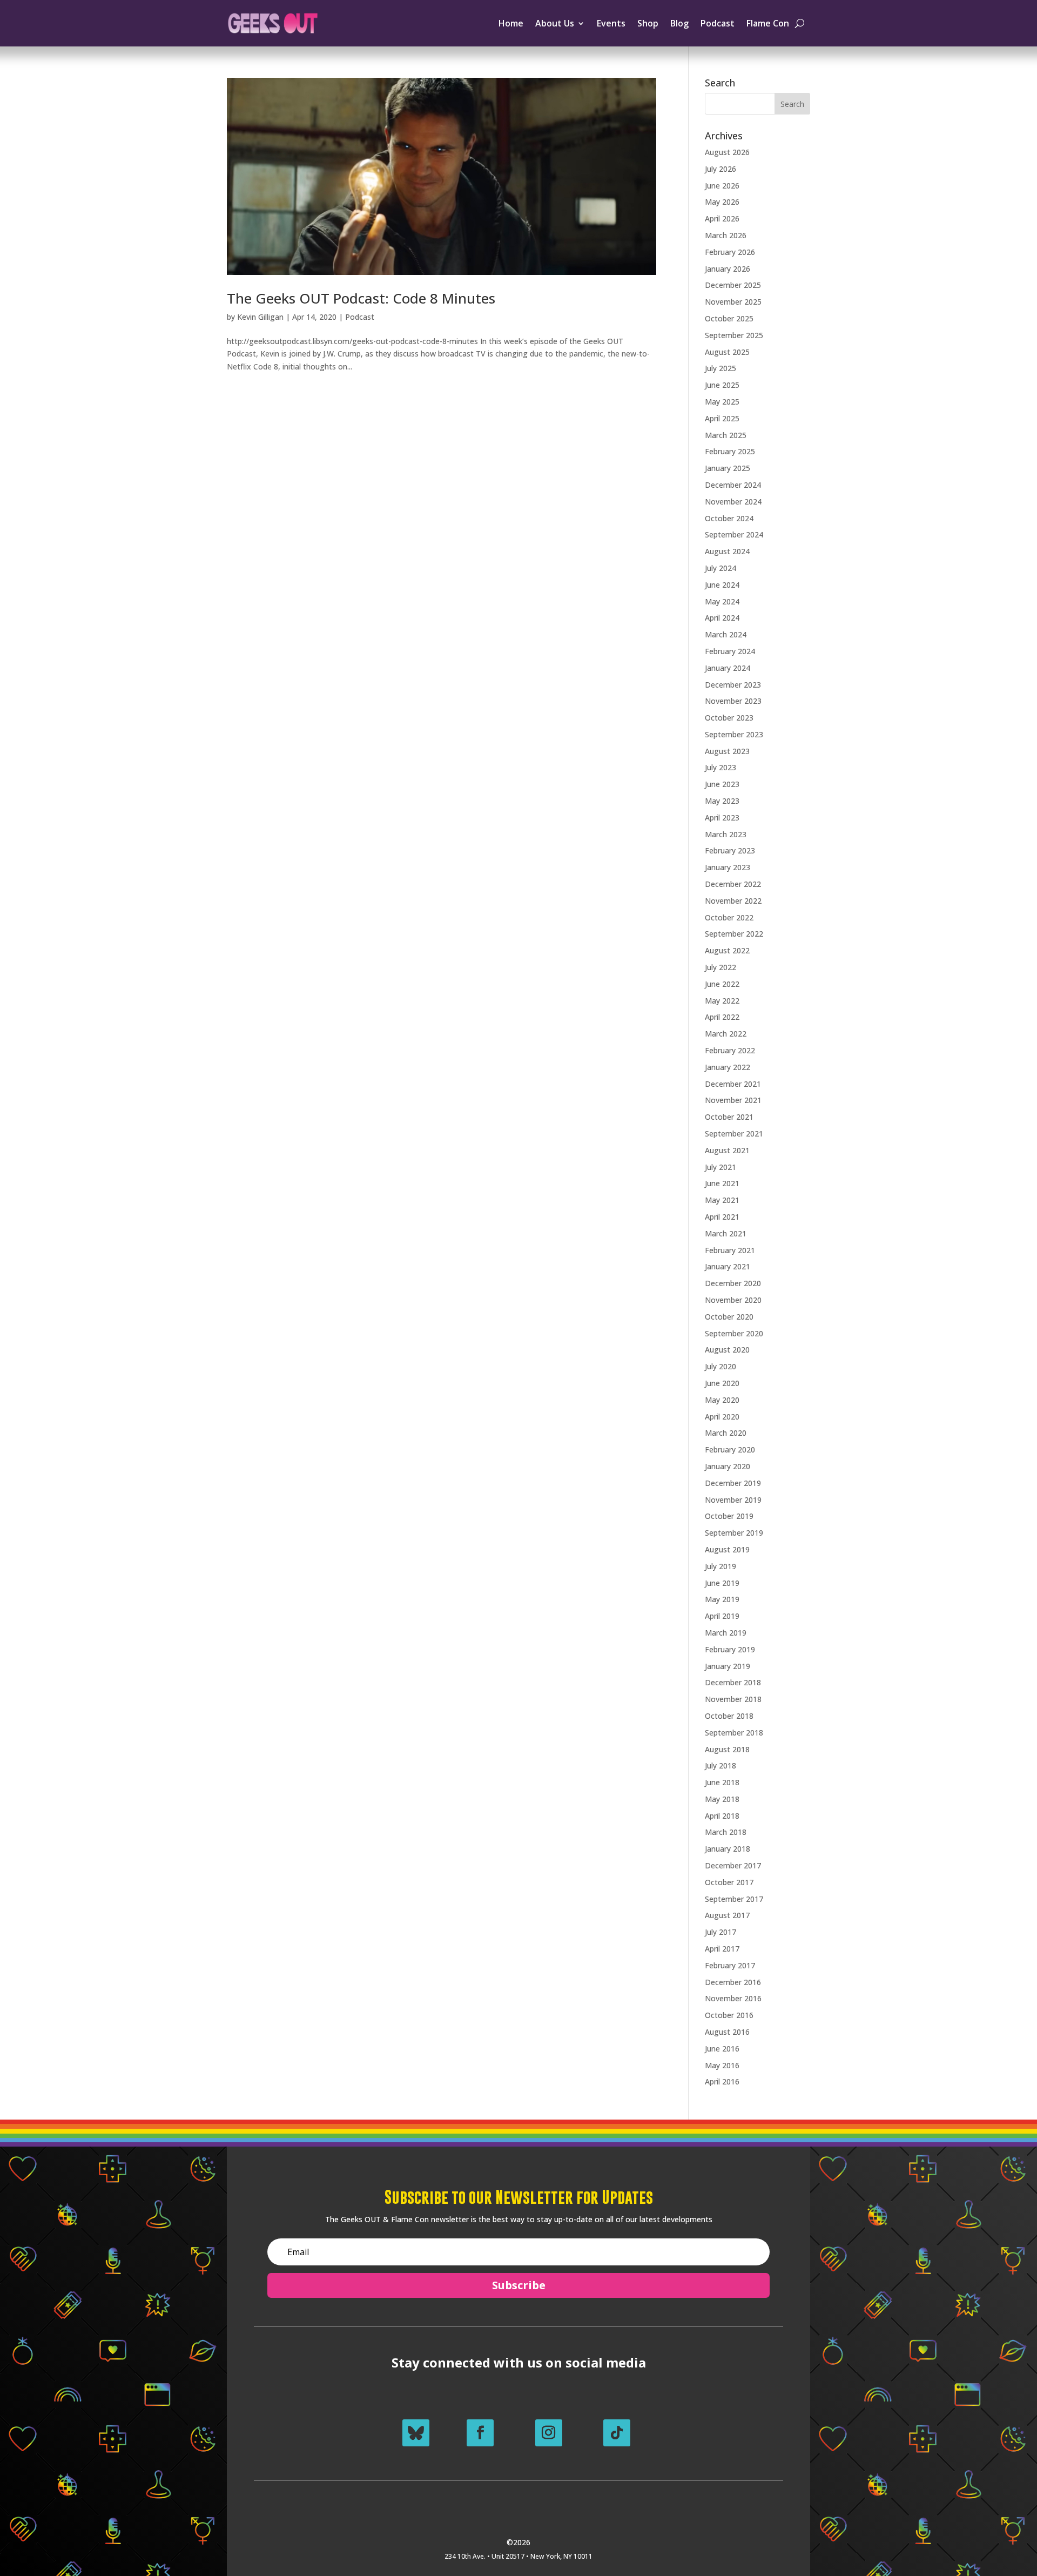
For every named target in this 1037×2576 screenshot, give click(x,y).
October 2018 (729, 1716)
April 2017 (722, 1949)
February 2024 (730, 651)
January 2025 (728, 468)
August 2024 (727, 551)
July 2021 (720, 1167)
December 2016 (733, 1982)
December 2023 (733, 685)
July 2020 (720, 1366)
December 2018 (733, 1682)
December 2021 (733, 1084)
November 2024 (733, 502)
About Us (555, 23)
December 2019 (733, 1483)
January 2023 (728, 867)
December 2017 (733, 1865)
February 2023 (730, 850)
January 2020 (728, 1466)
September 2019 (734, 1533)
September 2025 (734, 335)
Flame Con (768, 23)
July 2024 (720, 568)
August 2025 (727, 352)
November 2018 (733, 1699)
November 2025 (733, 302)
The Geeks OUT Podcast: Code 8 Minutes (361, 298)
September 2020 (734, 1333)
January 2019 (728, 1666)
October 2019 (729, 1516)
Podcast (718, 23)
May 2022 (722, 1001)
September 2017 (734, 1899)
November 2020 (733, 1300)
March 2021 (726, 1233)
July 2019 (720, 1566)
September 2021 (734, 1134)
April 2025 (722, 418)
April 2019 (722, 1616)
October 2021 (729, 1117)
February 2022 (730, 1050)
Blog (679, 23)
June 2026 (722, 186)
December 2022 (733, 884)
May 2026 (722, 202)
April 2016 (722, 2081)
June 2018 (722, 1782)
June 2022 (722, 984)
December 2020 (733, 1283)
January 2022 (728, 1067)
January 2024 (728, 668)
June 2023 (722, 784)
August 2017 (727, 1915)
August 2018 (727, 1749)
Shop (648, 23)
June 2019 (722, 1583)
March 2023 (726, 834)
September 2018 (734, 1733)
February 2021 (730, 1250)
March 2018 (726, 1832)
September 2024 (734, 534)
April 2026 (722, 218)
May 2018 (722, 1799)
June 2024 (722, 585)
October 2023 (729, 718)
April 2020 (722, 1417)
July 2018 (720, 1765)
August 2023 (727, 751)
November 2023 (733, 701)
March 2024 (726, 634)
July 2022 (720, 967)
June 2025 (722, 385)
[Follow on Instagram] (549, 2433)
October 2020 (729, 1317)
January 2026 (728, 269)
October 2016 (729, 2015)
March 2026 (726, 235)
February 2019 (730, 1649)
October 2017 (729, 1882)
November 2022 (733, 901)
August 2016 (727, 2032)
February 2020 (730, 1450)
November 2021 (733, 1100)
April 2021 (722, 1217)
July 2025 (720, 368)
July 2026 (720, 169)
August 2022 (727, 950)
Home (511, 23)
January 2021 (728, 1266)
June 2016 (722, 2049)
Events (611, 23)
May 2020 (722, 1400)
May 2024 (722, 601)
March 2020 (726, 1433)
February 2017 (730, 1965)
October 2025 (729, 318)
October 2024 (729, 518)
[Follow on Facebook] (480, 2433)
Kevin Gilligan (260, 317)
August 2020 (727, 1350)
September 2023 (734, 734)
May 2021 (722, 1200)
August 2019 (727, 1549)
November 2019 (733, 1500)
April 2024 (722, 618)
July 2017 (720, 1932)
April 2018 (722, 1816)
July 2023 (720, 767)
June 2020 (722, 1383)
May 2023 (722, 801)
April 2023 (722, 818)
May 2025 (722, 402)
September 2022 (734, 934)
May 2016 (722, 2065)
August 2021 (727, 1150)
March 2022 (726, 1034)
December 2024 (733, 485)
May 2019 (722, 1599)
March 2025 (726, 435)
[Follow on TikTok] (617, 2433)
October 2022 (729, 917)
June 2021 (722, 1183)
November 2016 (733, 1998)
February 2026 (730, 252)
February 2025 (730, 451)
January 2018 (728, 1849)
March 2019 (726, 1633)
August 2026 (727, 152)
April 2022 (722, 1017)
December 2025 (733, 285)
